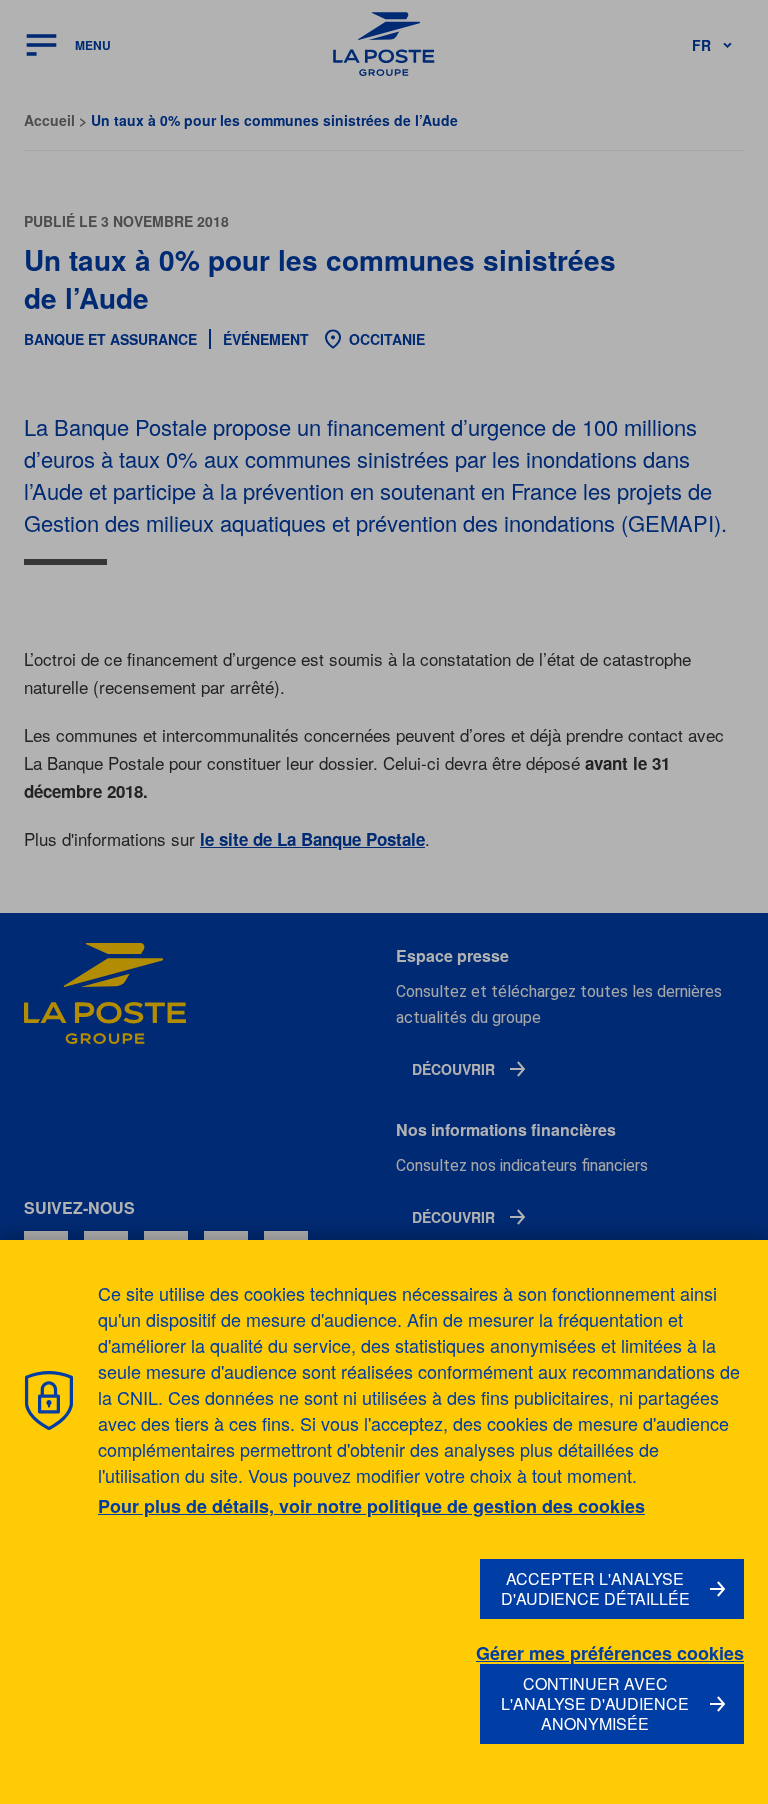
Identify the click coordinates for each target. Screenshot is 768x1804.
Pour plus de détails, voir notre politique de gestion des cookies (371, 1506)
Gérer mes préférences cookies (610, 1653)
